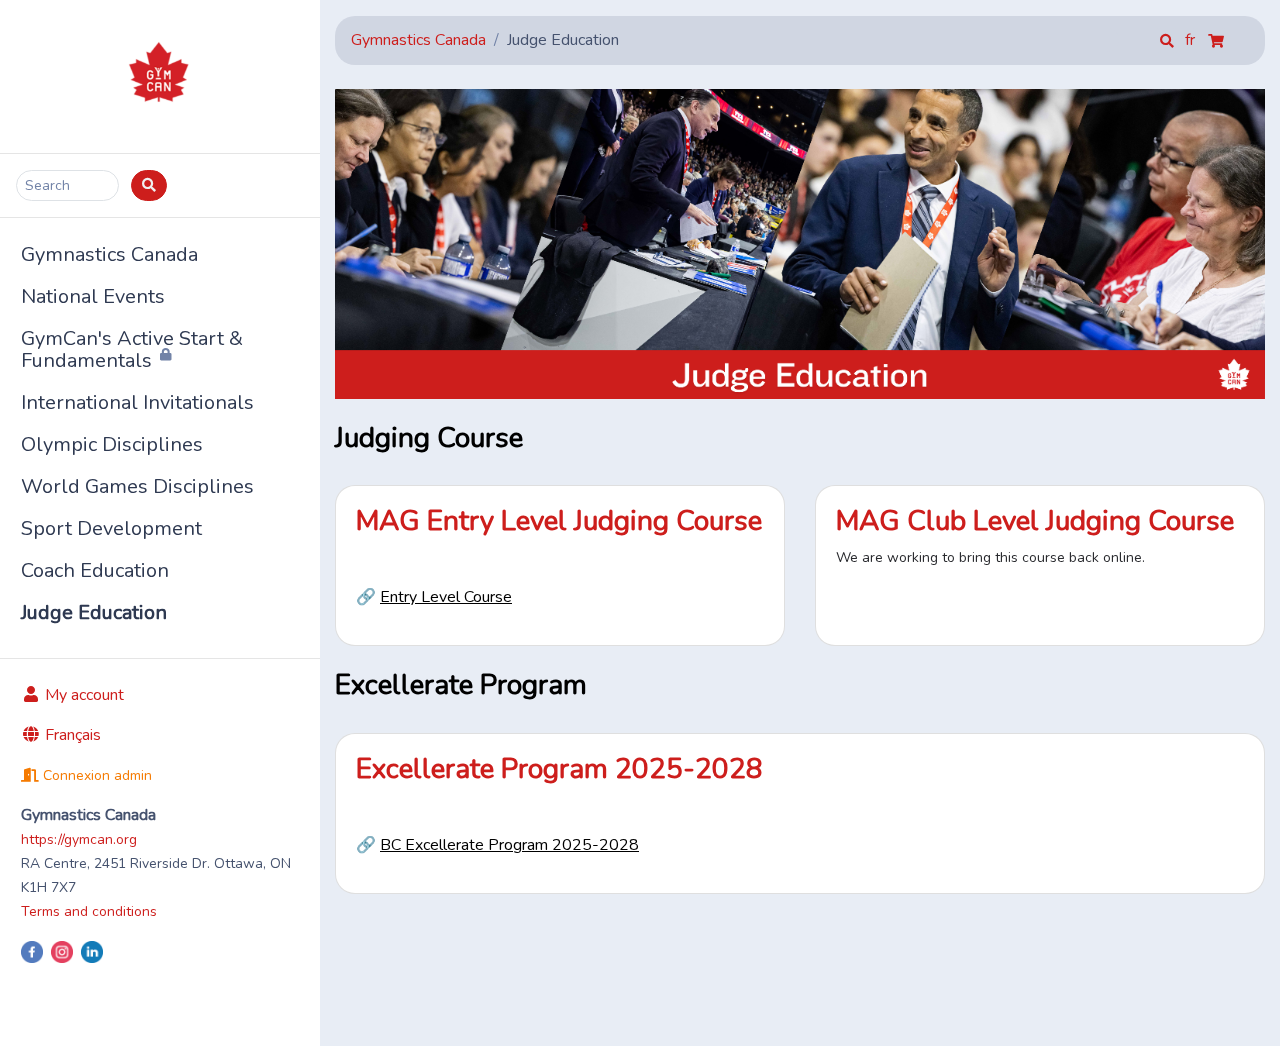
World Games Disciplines (137, 486)
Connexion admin (95, 775)
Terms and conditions (89, 911)
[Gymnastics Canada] (160, 76)
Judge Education (94, 612)
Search (47, 185)
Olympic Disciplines (112, 444)
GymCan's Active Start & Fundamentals (132, 349)
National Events (93, 296)
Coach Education (95, 570)
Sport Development (111, 528)
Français (71, 735)
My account (82, 695)
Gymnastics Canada (109, 254)
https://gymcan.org (79, 839)
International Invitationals (137, 402)
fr (1192, 40)
